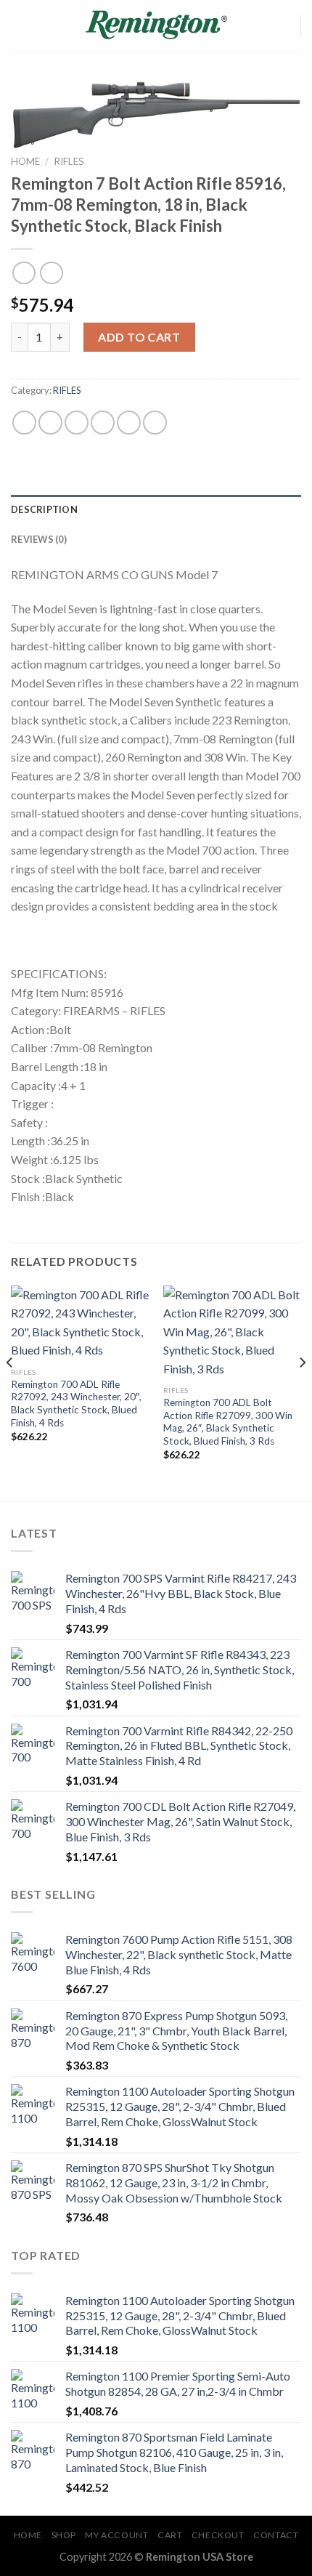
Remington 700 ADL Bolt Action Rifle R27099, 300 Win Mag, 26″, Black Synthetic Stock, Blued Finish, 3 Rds (228, 1422)
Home (25, 161)
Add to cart (139, 337)
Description (44, 509)
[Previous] (10, 1392)
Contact (276, 2535)
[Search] (259, 25)
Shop (64, 2535)
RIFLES (69, 161)
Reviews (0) (39, 539)
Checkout (218, 2535)
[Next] (302, 1392)
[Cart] (283, 25)
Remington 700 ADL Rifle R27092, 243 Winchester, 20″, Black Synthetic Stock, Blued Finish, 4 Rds (76, 1404)
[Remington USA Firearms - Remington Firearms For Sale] (156, 25)
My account (116, 2535)
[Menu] (20, 25)
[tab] (156, 509)
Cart (170, 2535)
